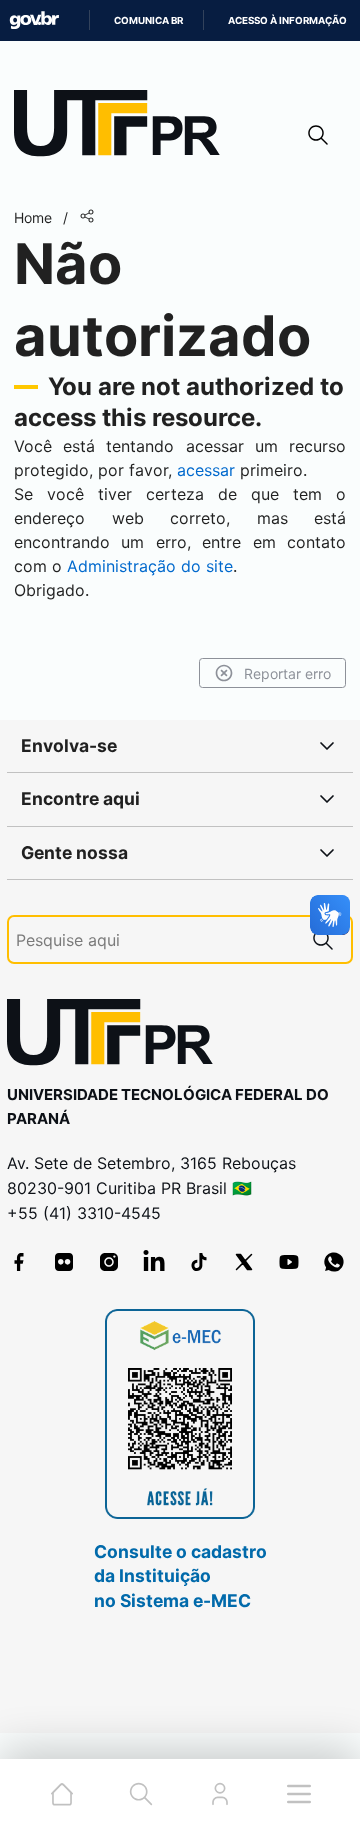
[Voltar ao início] (117, 1036)
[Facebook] (19, 1262)
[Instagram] (109, 1262)
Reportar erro (287, 673)
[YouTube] (289, 1262)
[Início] (124, 127)
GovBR (34, 20)
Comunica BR (148, 20)
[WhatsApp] (334, 1262)
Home (33, 217)
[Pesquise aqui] (323, 939)
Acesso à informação (287, 20)
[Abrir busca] (318, 134)
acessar (206, 470)
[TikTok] (199, 1262)
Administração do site (150, 566)
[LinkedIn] (154, 1262)
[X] (244, 1262)
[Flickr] (64, 1262)
